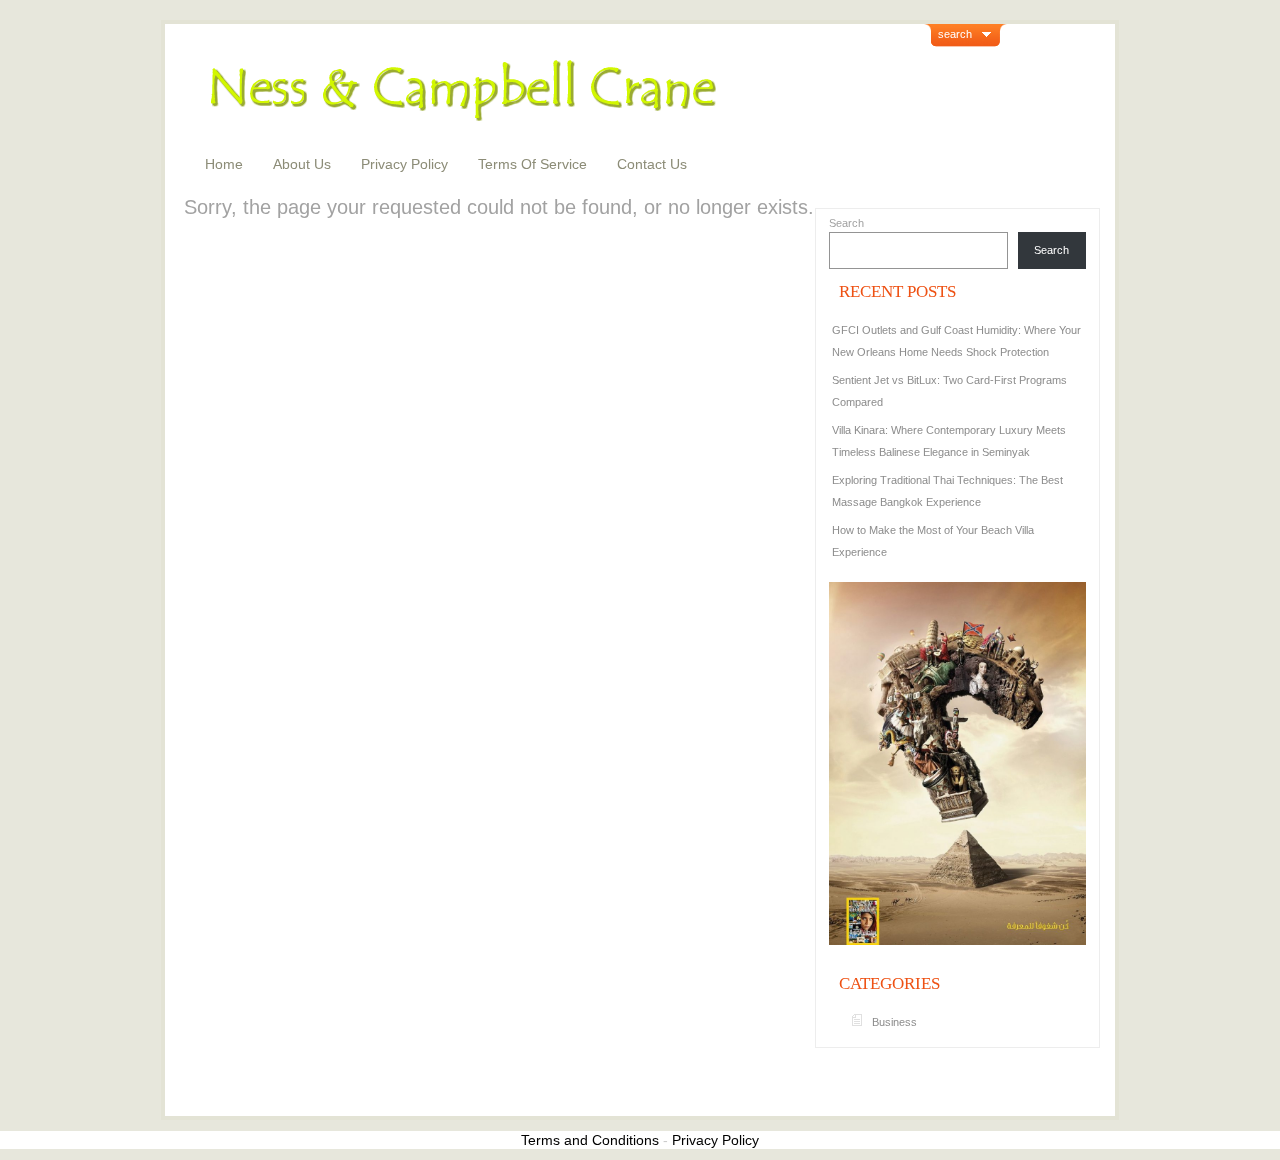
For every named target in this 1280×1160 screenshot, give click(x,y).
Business (894, 1022)
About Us (302, 164)
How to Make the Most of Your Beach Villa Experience (933, 541)
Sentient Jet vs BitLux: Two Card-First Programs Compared (949, 391)
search (955, 34)
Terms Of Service (532, 164)
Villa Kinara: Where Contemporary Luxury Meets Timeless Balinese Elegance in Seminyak (949, 441)
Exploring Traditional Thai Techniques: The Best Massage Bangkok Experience (947, 491)
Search (846, 223)
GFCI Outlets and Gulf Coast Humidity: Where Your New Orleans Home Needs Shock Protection (956, 341)
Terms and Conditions (590, 1140)
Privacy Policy (404, 164)
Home (224, 164)
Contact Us (652, 164)
